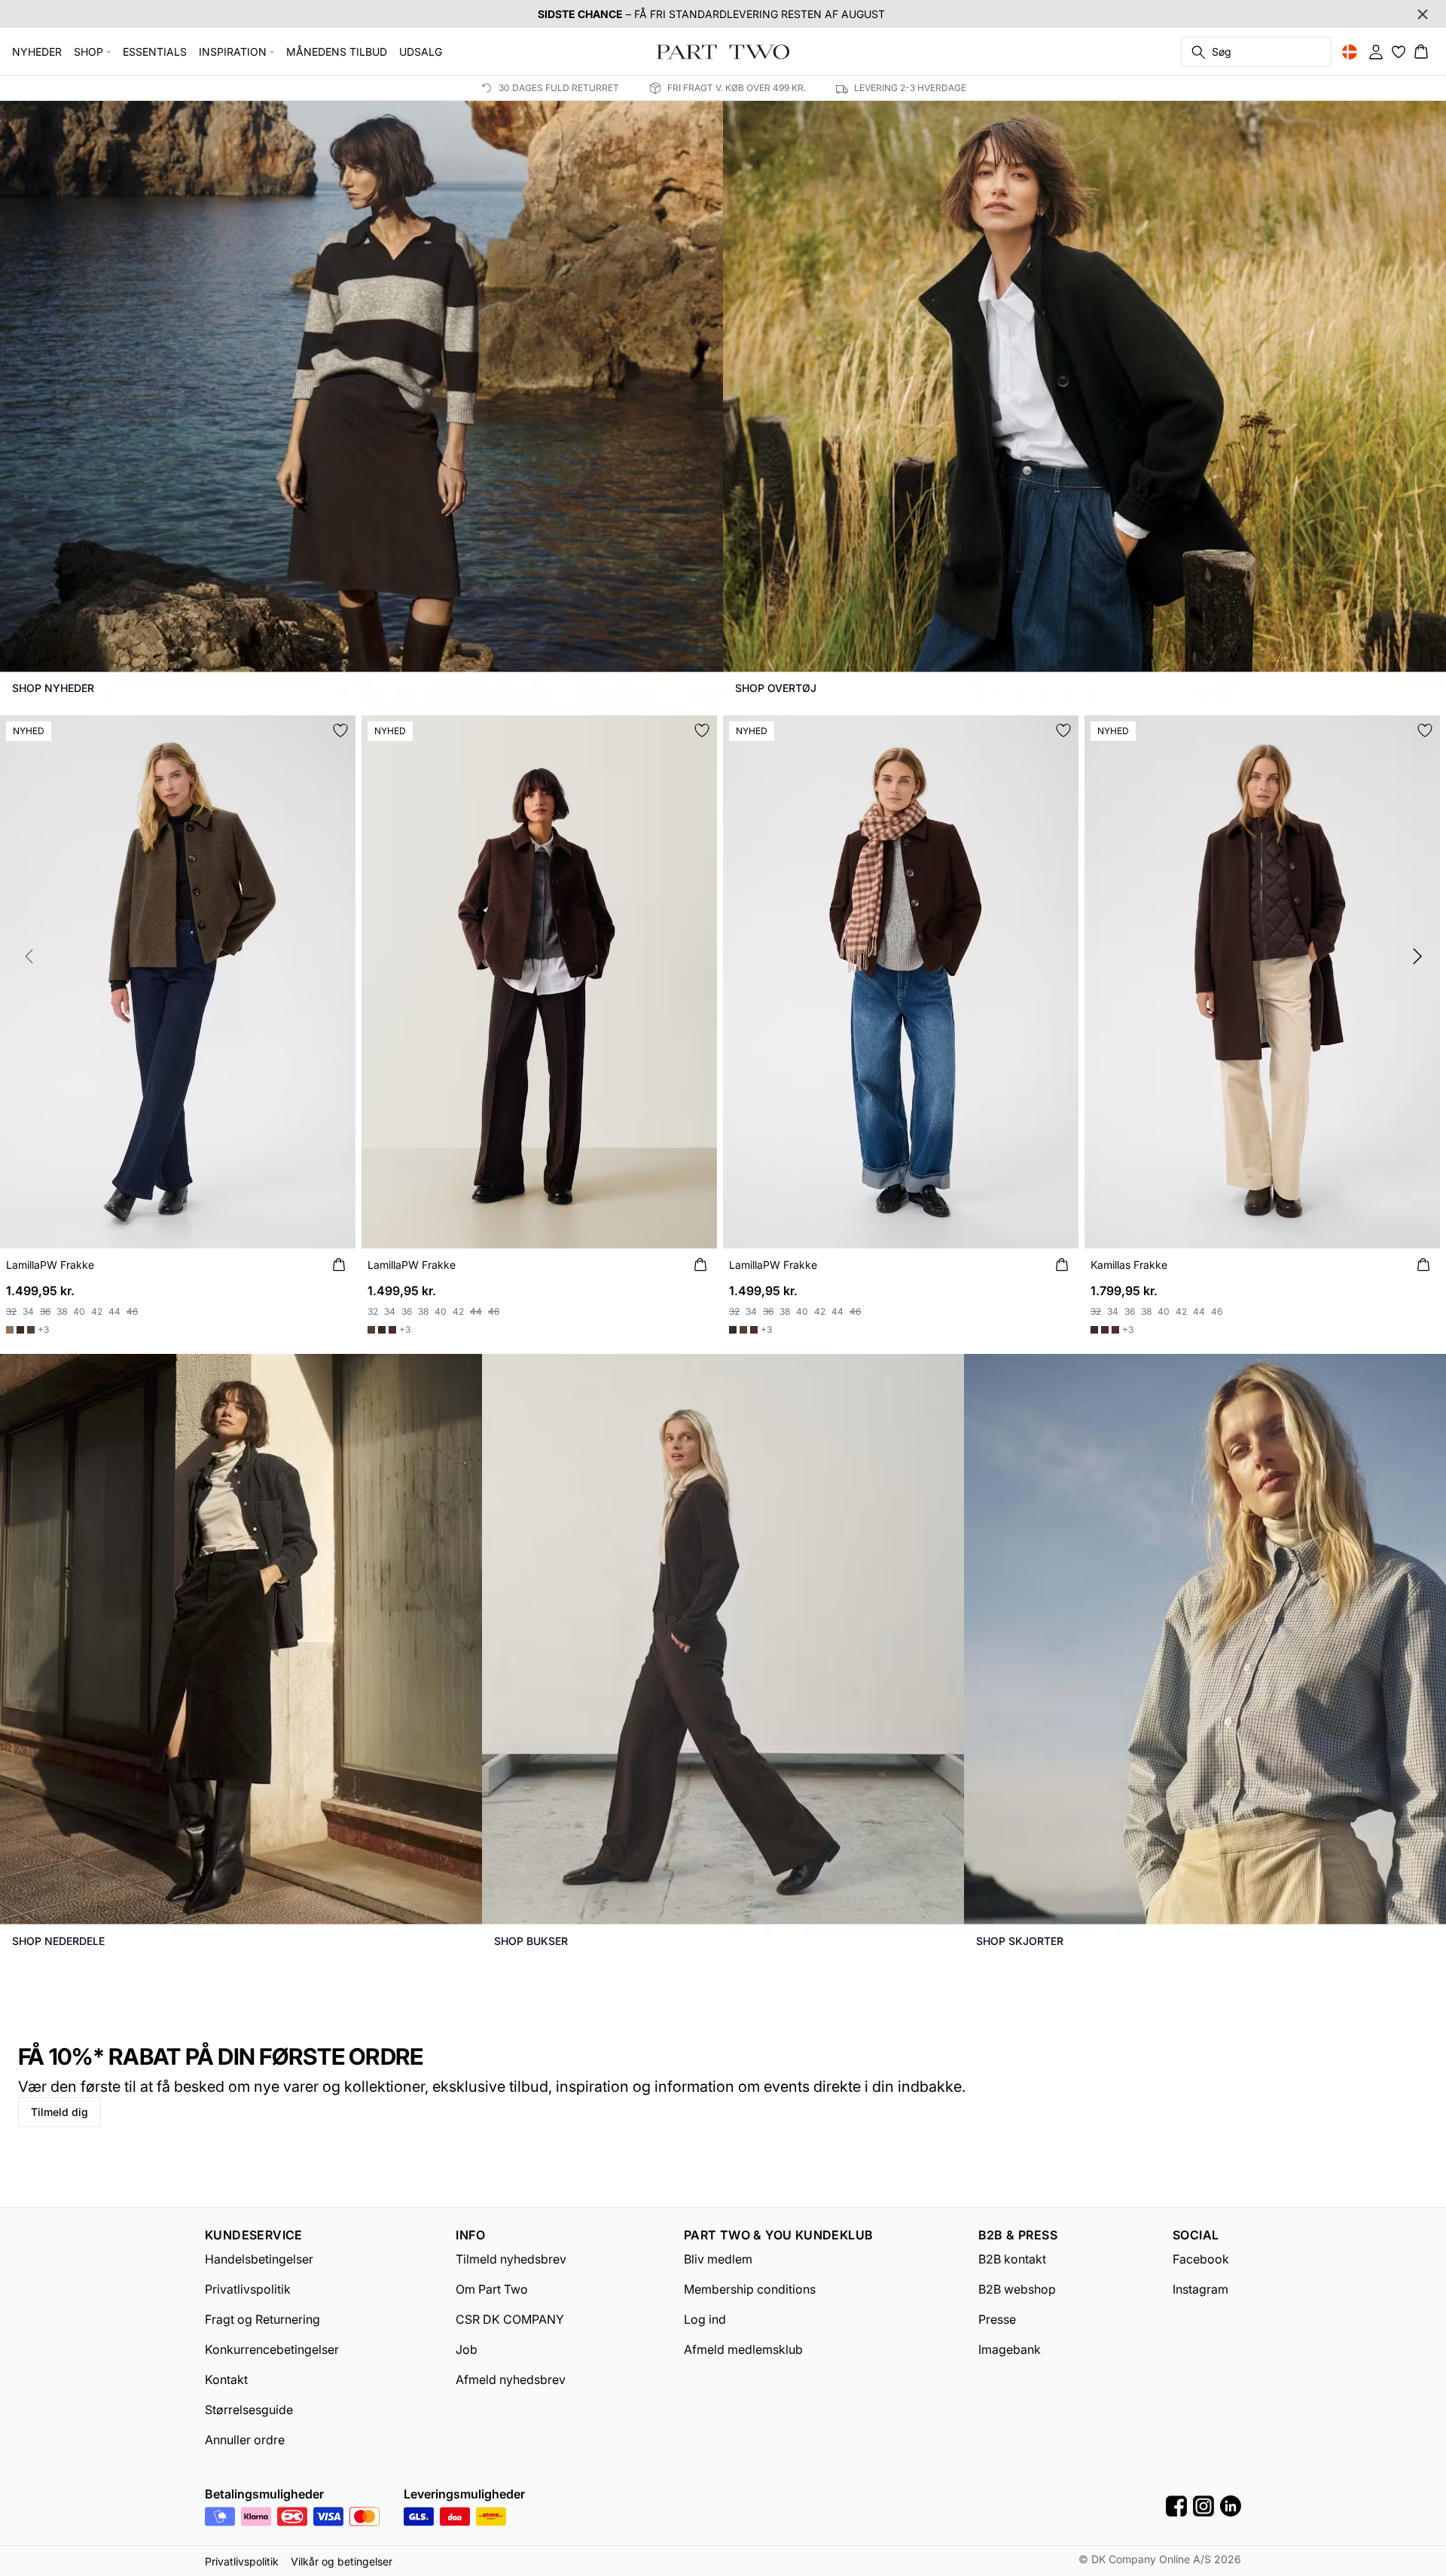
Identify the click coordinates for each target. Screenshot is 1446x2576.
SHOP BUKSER (531, 1941)
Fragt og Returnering (262, 2319)
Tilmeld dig (59, 2112)
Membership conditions (750, 2289)
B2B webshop (1017, 2289)
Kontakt (226, 2379)
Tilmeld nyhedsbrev (511, 2259)
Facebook (1201, 2259)
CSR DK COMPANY (510, 2319)
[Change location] (1350, 52)
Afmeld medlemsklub (743, 2349)
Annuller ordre (245, 2440)
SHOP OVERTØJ (776, 688)
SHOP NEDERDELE (58, 1941)
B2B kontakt (1012, 2259)
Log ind (705, 2319)
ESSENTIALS (155, 52)
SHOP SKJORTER (1020, 1941)
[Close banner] (1423, 14)
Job (467, 2349)
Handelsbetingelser (259, 2259)
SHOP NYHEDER (53, 688)
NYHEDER (37, 52)
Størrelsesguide (249, 2410)
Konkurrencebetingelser (272, 2349)
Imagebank (1010, 2349)
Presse (997, 2319)
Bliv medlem (718, 2259)
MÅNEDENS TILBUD (337, 52)
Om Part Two (492, 2289)
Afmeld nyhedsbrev (511, 2379)
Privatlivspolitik (248, 2289)
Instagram (1200, 2289)
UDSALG (421, 52)
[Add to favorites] (340, 730)
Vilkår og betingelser (342, 2561)
